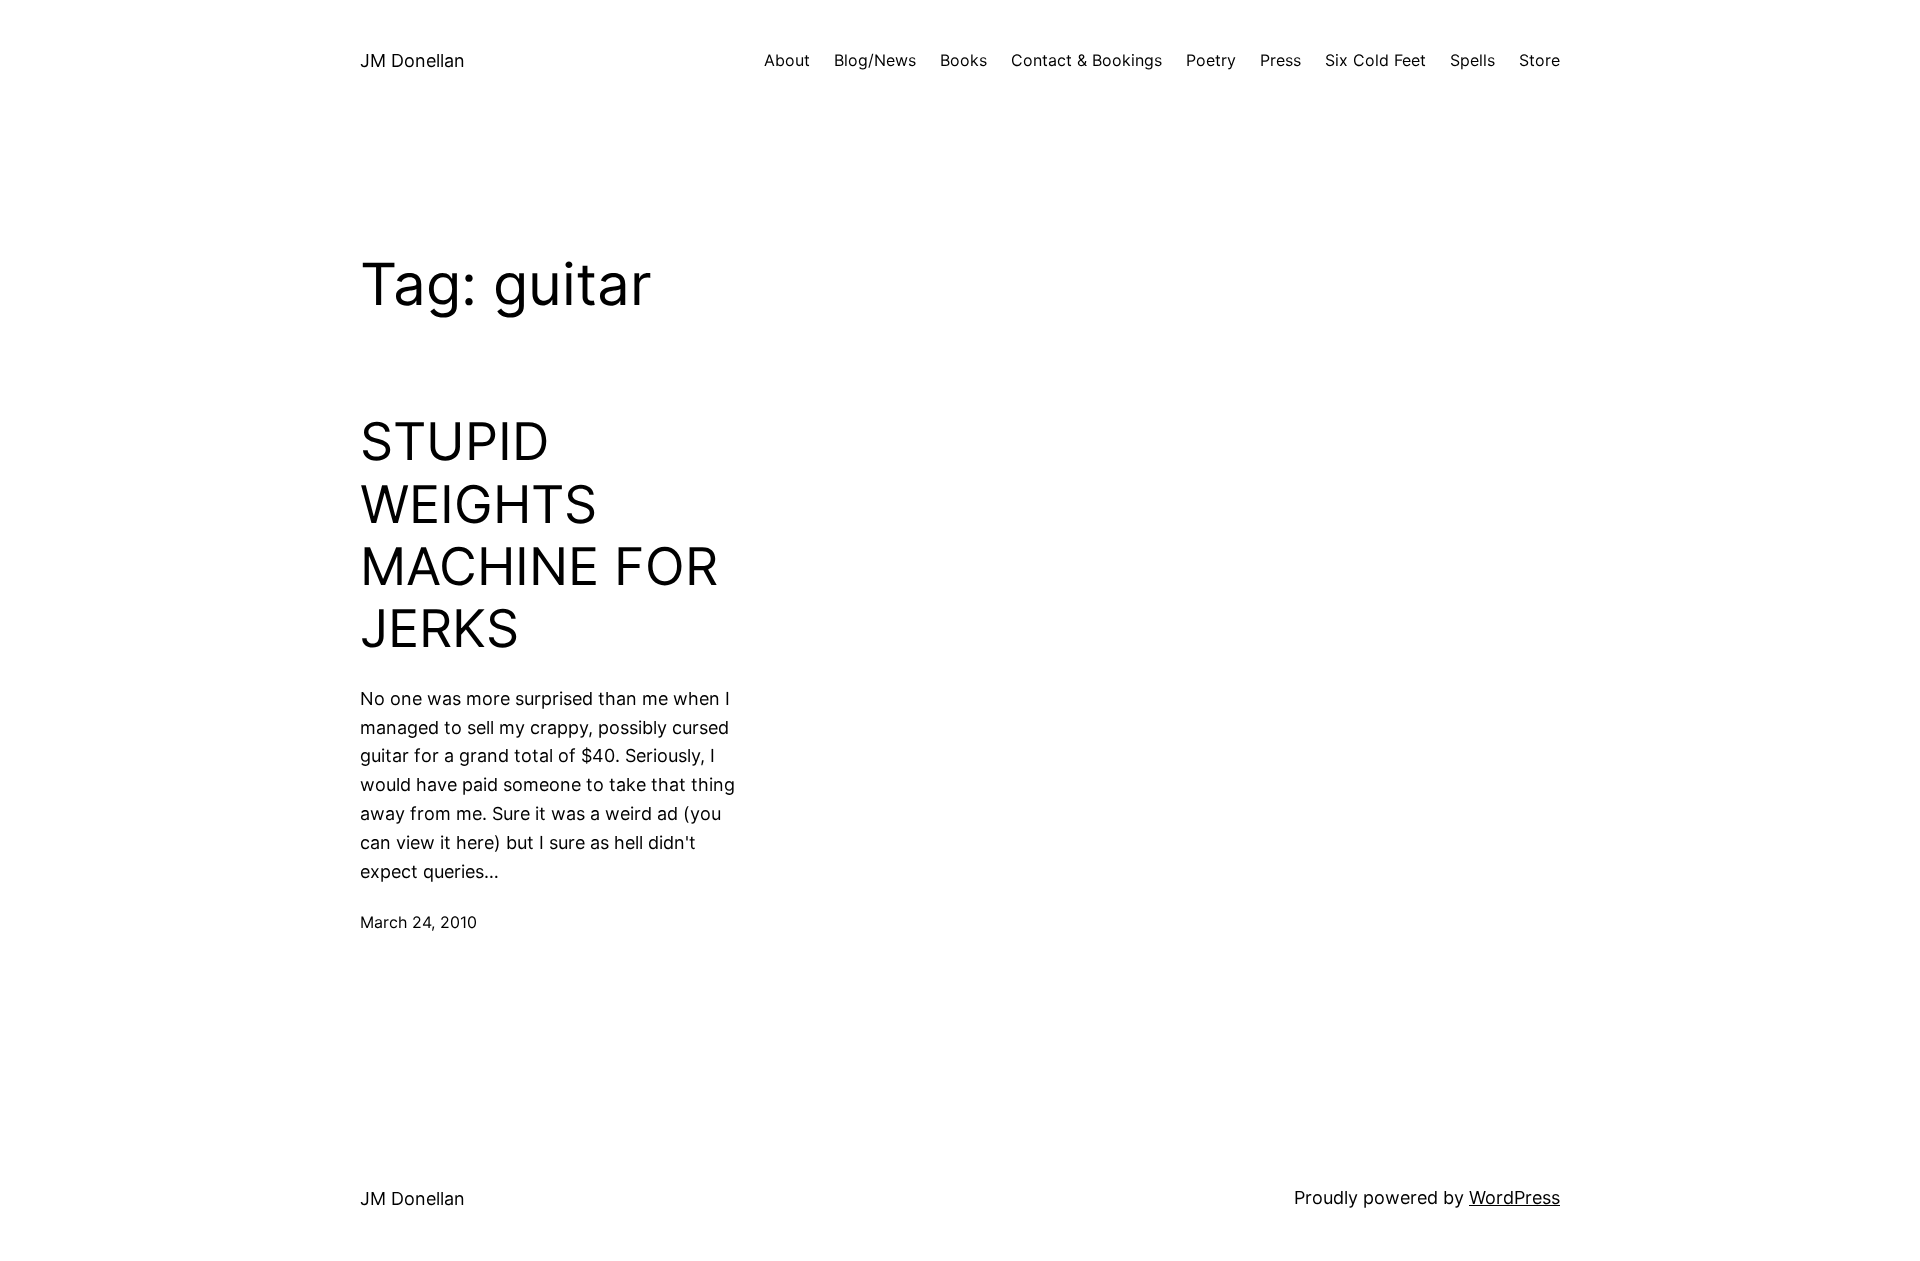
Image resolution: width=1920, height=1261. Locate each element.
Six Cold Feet (1375, 60)
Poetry (1211, 60)
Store (1539, 60)
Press (1280, 60)
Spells (1472, 60)
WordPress (1514, 1197)
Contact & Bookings (1086, 60)
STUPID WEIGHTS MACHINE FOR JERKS (539, 535)
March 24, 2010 (418, 922)
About (787, 60)
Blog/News (875, 60)
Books (963, 60)
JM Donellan (412, 60)
